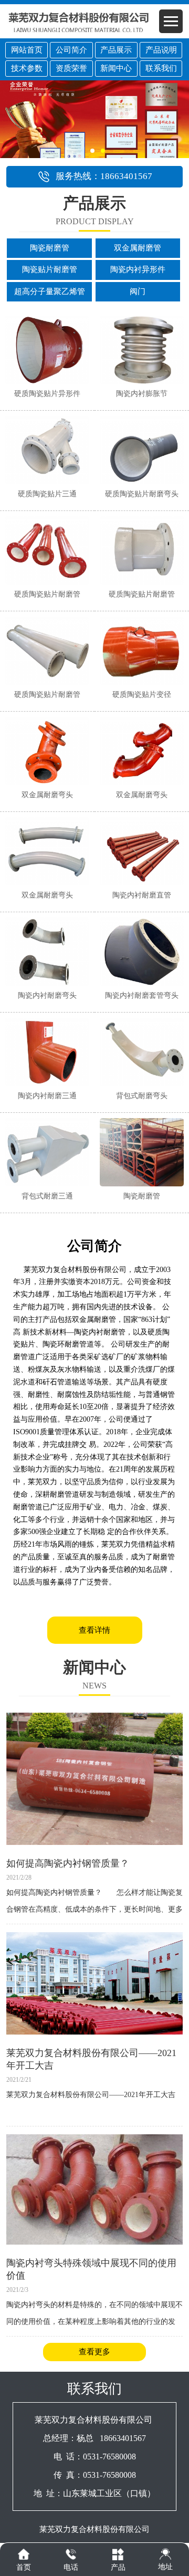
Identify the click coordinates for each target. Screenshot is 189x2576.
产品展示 (116, 50)
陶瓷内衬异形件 (138, 269)
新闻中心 (116, 68)
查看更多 (94, 2352)
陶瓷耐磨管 (50, 248)
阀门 (138, 291)
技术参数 (27, 68)
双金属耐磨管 (138, 248)
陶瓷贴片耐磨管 (50, 269)
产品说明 (161, 50)
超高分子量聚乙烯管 (50, 291)
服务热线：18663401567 (104, 176)
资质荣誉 (71, 68)
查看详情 (94, 1630)
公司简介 (71, 50)
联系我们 (161, 68)
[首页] (24, 2554)
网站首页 (27, 50)
